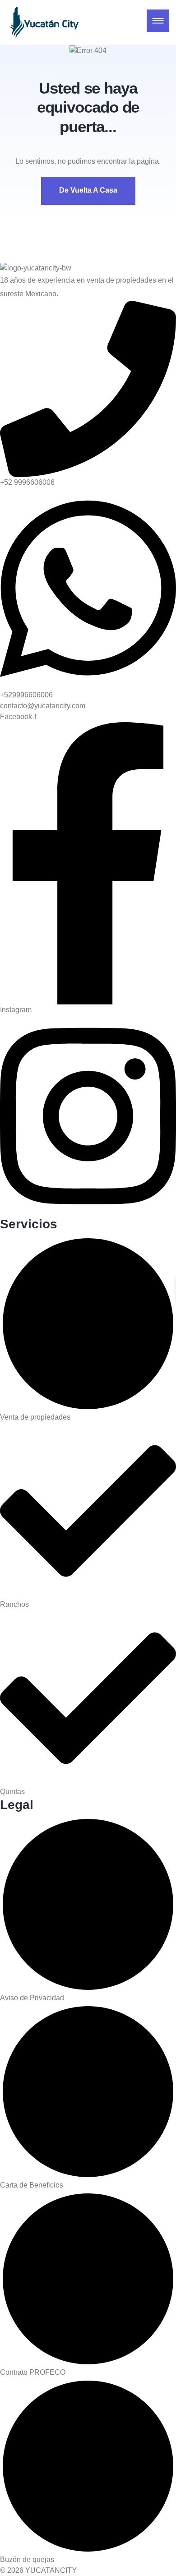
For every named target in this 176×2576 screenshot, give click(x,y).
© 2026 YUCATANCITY (38, 2570)
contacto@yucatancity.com (43, 706)
